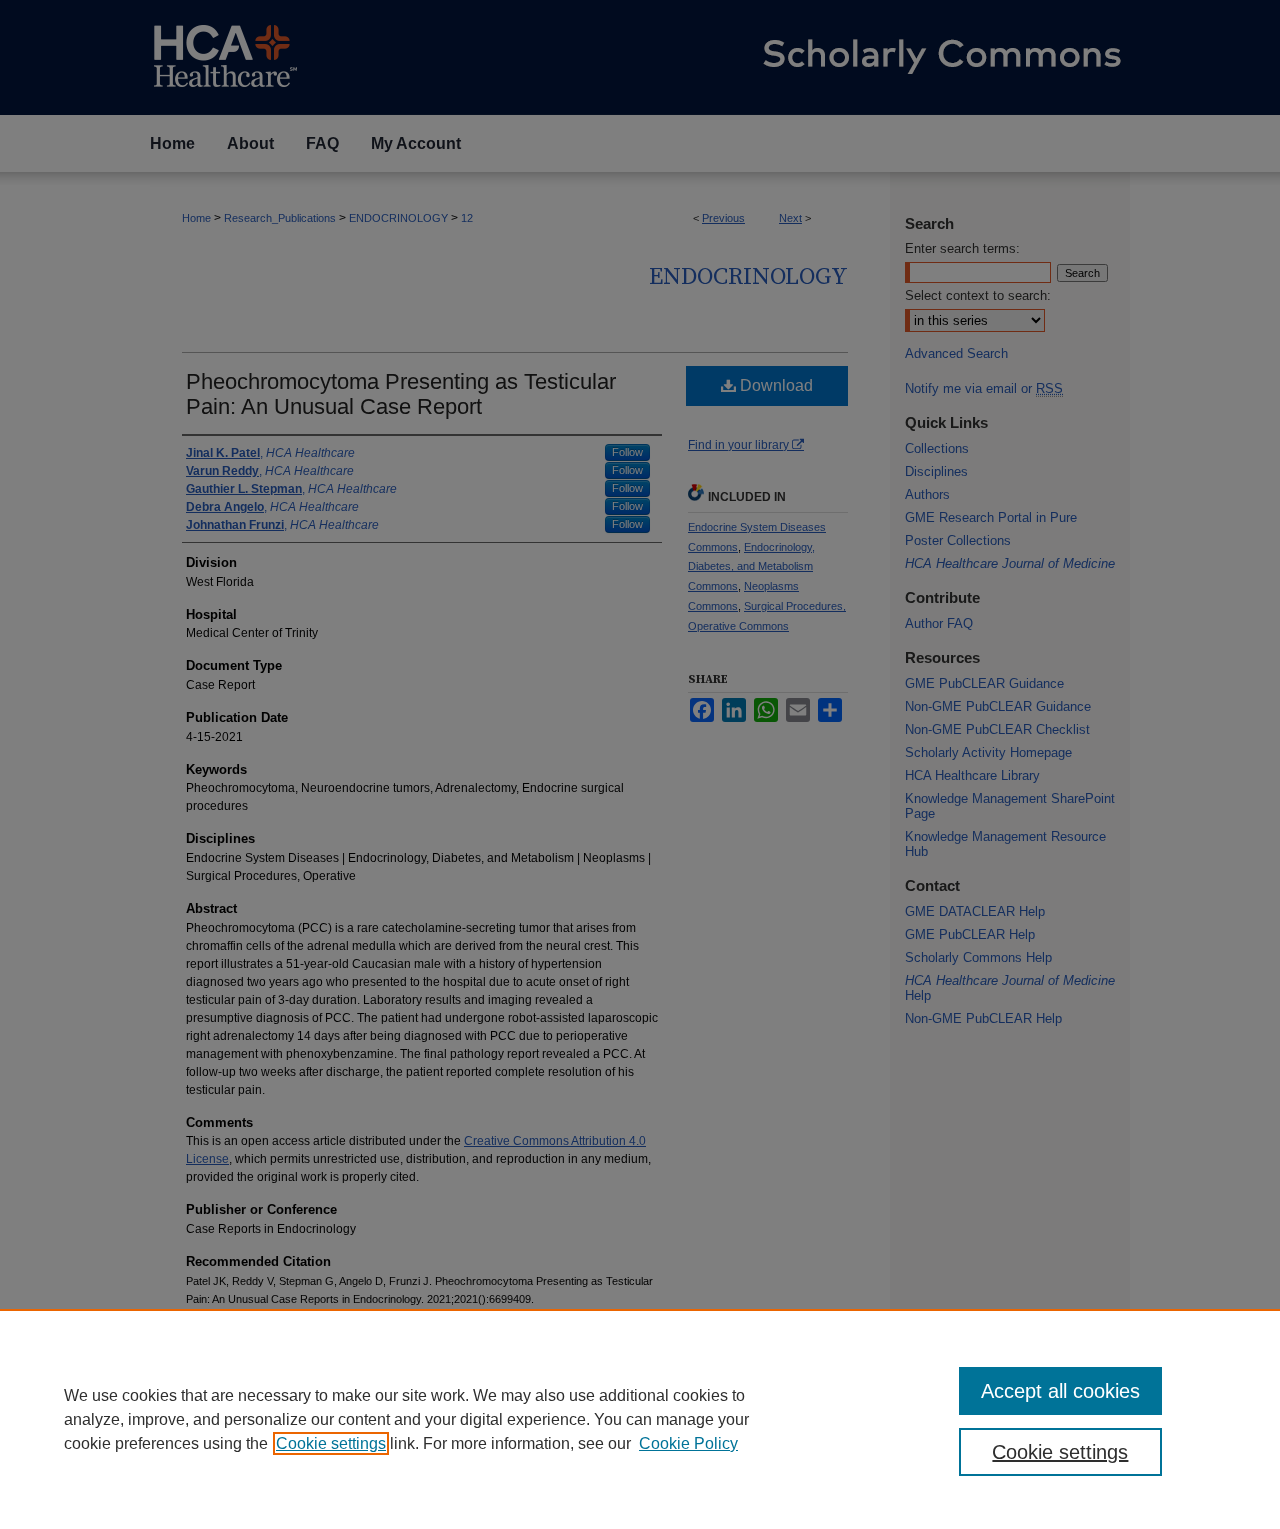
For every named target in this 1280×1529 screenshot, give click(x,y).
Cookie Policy (688, 1443)
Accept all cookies (1060, 1391)
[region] (640, 1419)
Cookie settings (331, 1443)
